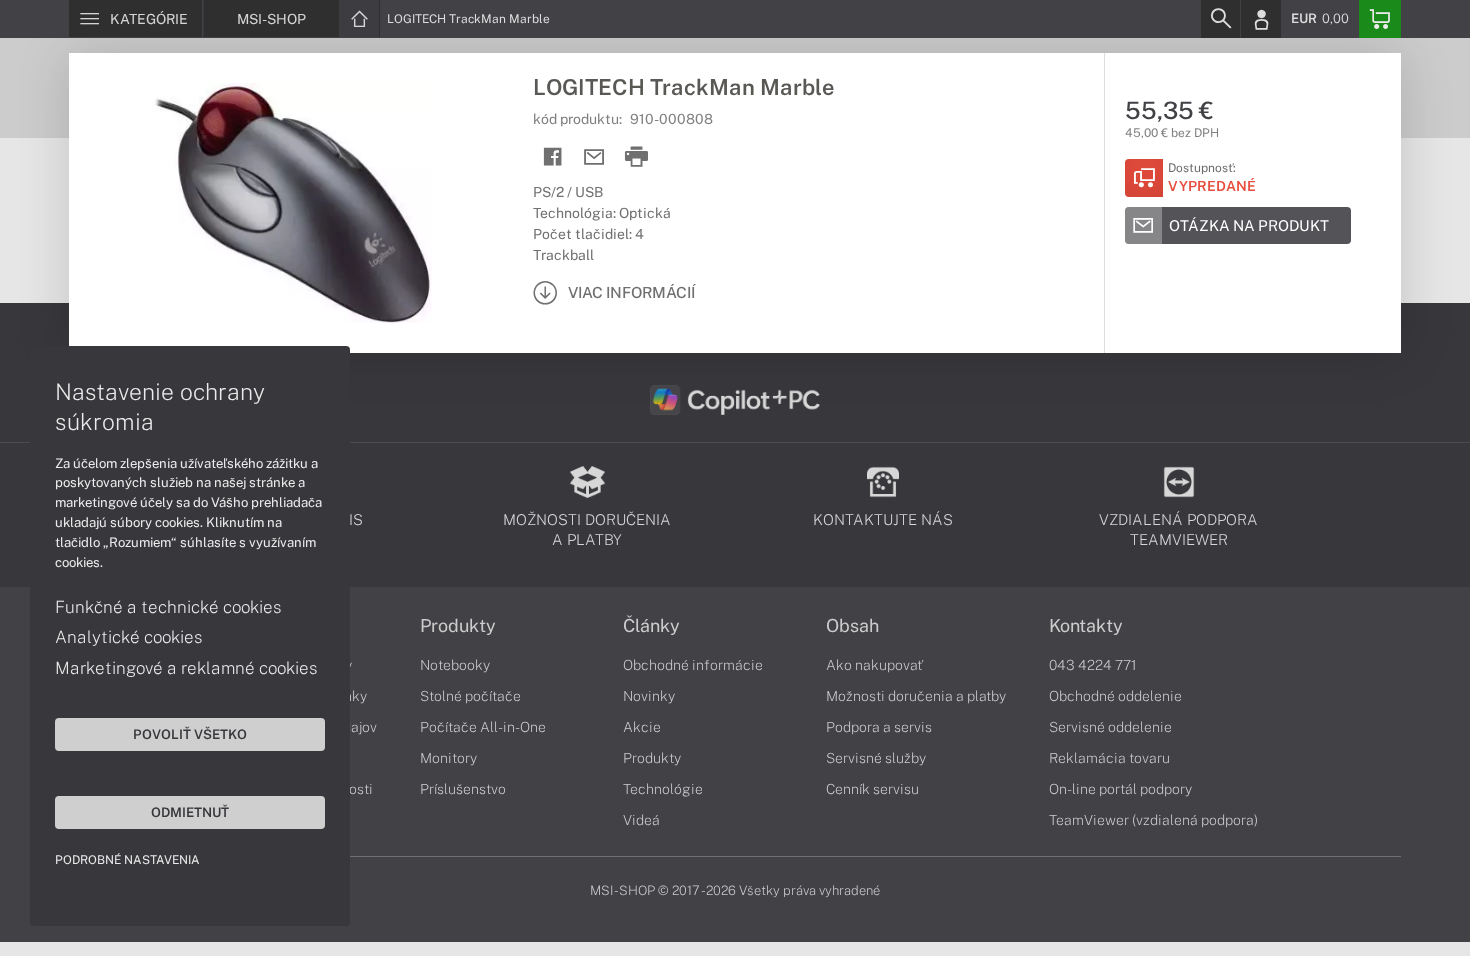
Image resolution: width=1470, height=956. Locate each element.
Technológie (663, 789)
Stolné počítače (470, 696)
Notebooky (455, 665)
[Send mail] (594, 157)
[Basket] (1380, 19)
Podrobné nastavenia (127, 860)
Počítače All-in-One (483, 727)
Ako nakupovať (874, 665)
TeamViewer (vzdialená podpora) (1153, 820)
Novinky (649, 696)
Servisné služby (876, 758)
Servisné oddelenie (1110, 727)
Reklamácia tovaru (1109, 758)
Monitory (448, 758)
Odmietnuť (190, 812)
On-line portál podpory (1120, 789)
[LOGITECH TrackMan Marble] (291, 203)
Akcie (642, 727)
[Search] (1220, 19)
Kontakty (1086, 626)
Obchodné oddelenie (1115, 696)
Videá (641, 820)
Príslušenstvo (463, 789)
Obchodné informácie (693, 665)
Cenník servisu (872, 789)
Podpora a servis (879, 727)
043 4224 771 (1093, 665)
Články (651, 626)
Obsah (852, 626)
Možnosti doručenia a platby (916, 696)
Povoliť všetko (190, 734)
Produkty (458, 626)
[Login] (1261, 19)
